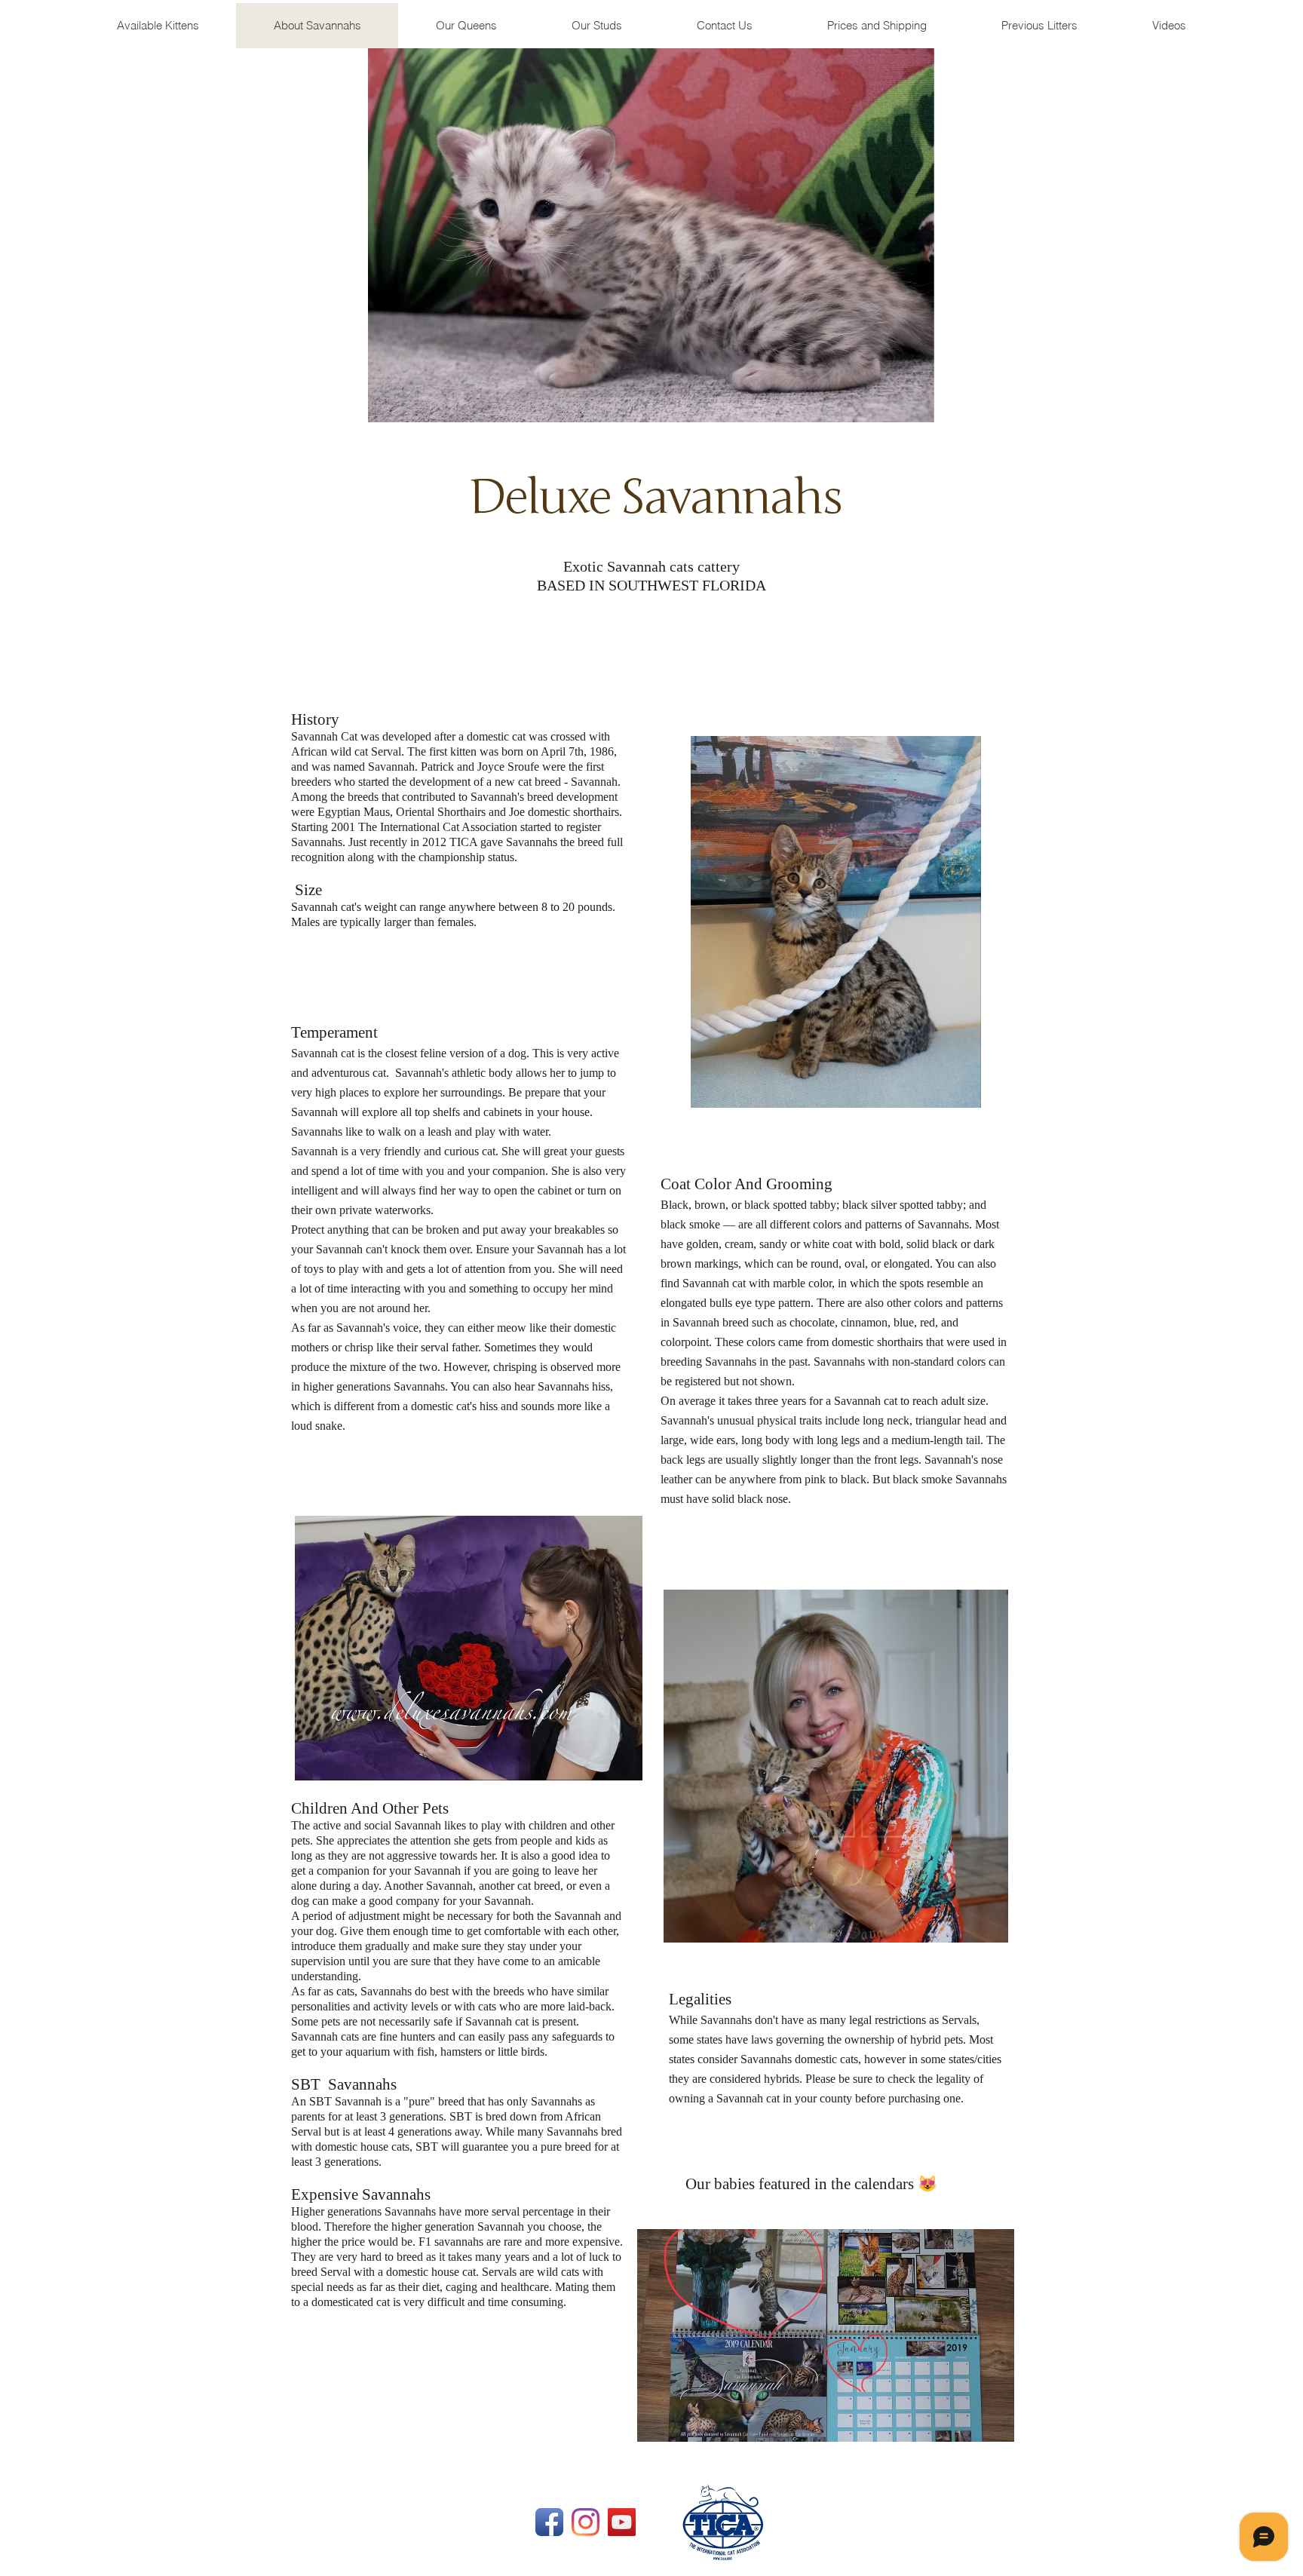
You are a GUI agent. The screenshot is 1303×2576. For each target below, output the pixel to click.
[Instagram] (586, 2522)
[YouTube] (622, 2522)
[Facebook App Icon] (549, 2522)
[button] (1039, 26)
